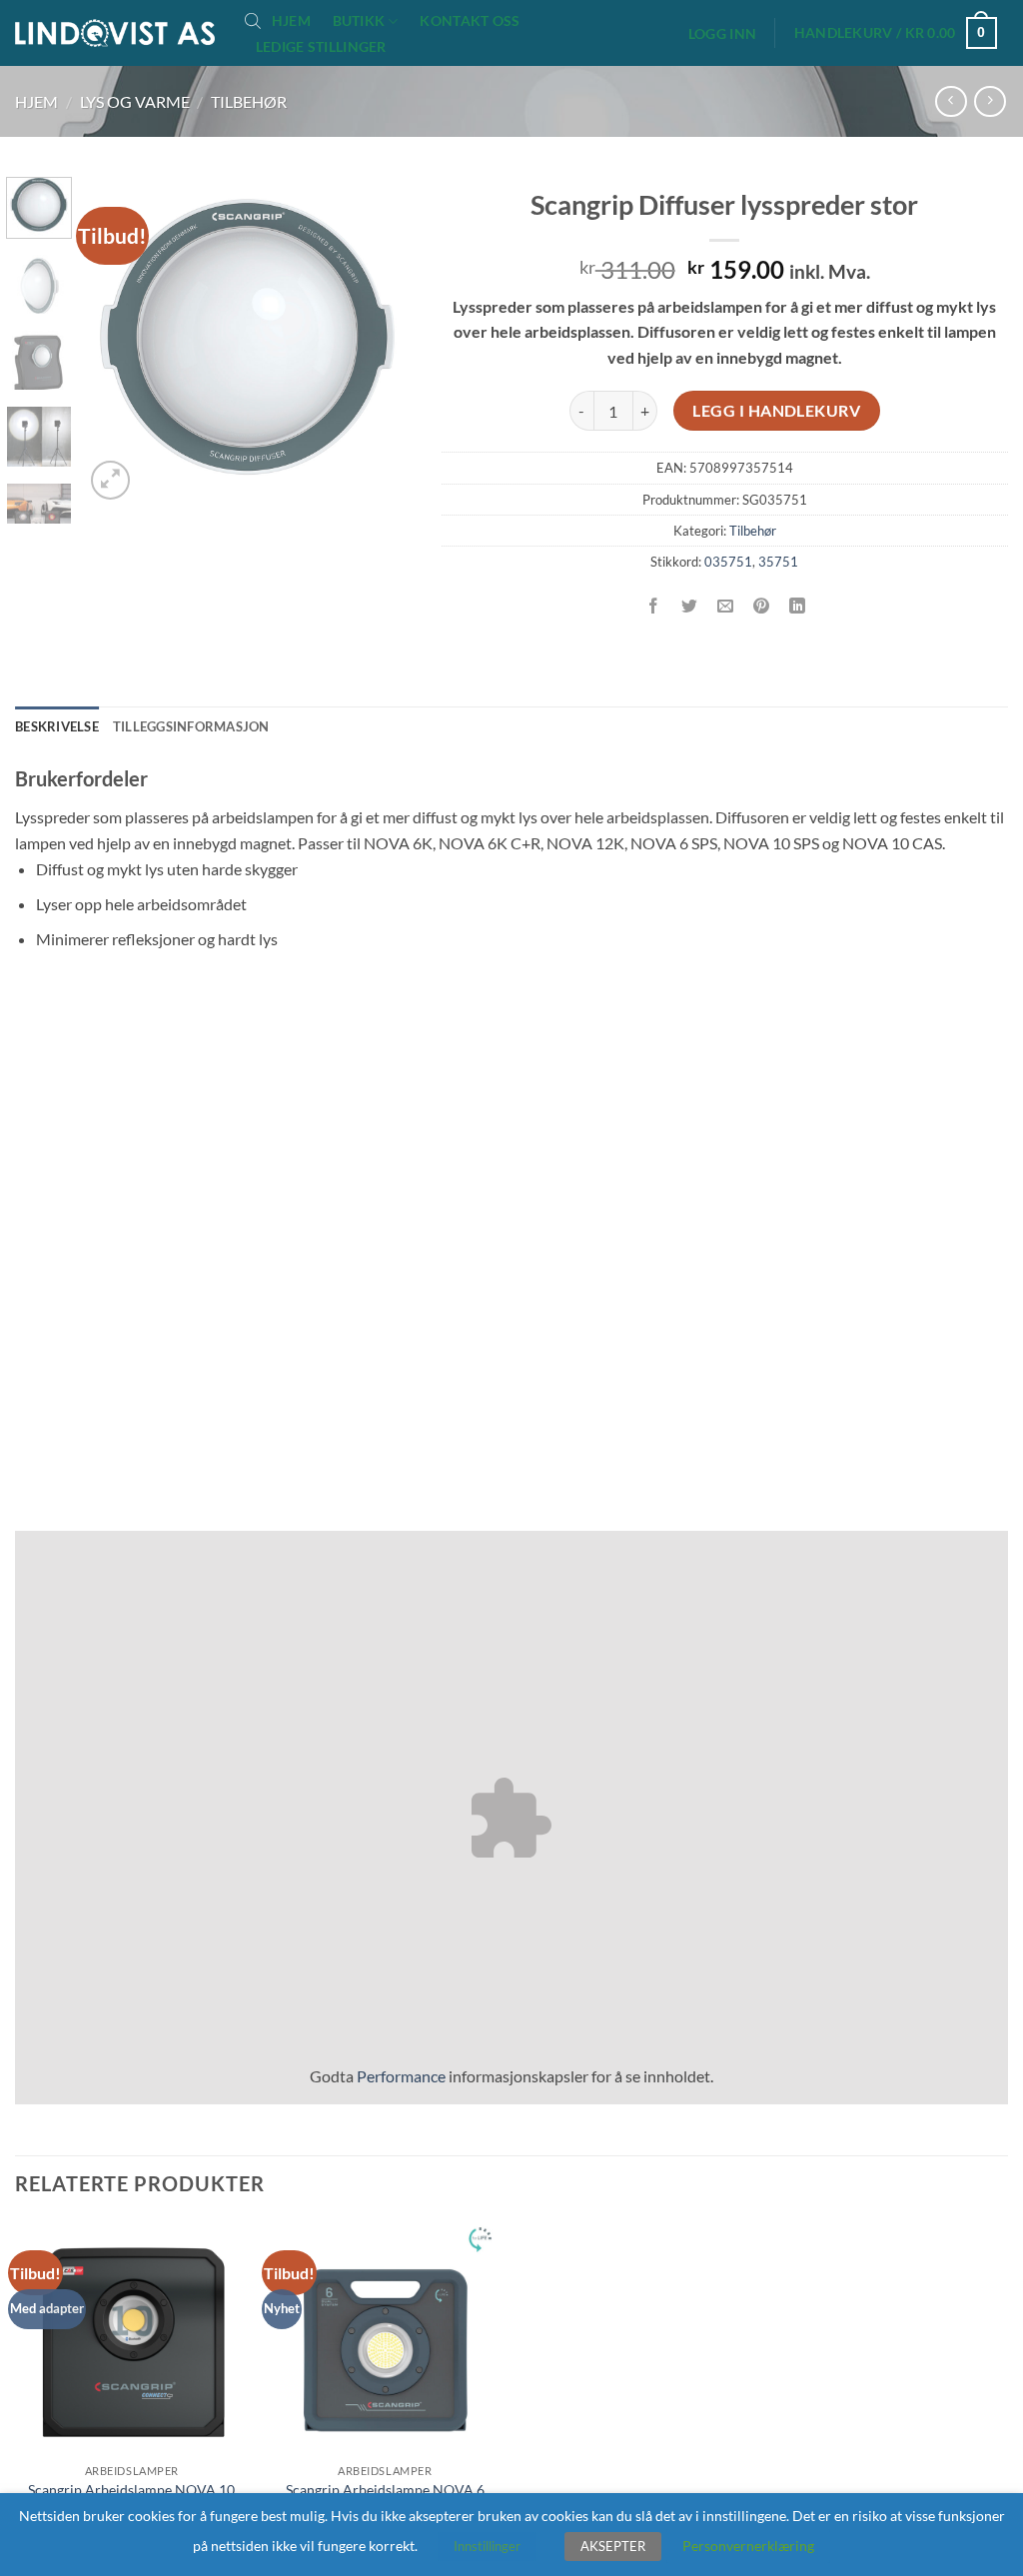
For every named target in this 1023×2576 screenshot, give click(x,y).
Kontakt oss (470, 21)
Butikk (359, 20)
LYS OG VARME (135, 101)
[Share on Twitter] (690, 607)
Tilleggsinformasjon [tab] (191, 726)
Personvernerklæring (748, 2546)
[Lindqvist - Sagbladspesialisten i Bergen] (115, 33)
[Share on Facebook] (653, 607)
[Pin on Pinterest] (762, 607)
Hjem (291, 21)
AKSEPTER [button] (613, 2546)
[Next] (380, 341)
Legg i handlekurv (776, 411)
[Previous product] (990, 101)
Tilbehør (249, 101)
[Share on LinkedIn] (798, 607)
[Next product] (951, 101)
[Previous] (116, 341)
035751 (728, 562)
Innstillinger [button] (487, 2546)
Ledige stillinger (321, 47)
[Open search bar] (253, 20)
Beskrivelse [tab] (57, 726)
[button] (722, 34)
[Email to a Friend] (726, 607)
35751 (778, 562)
